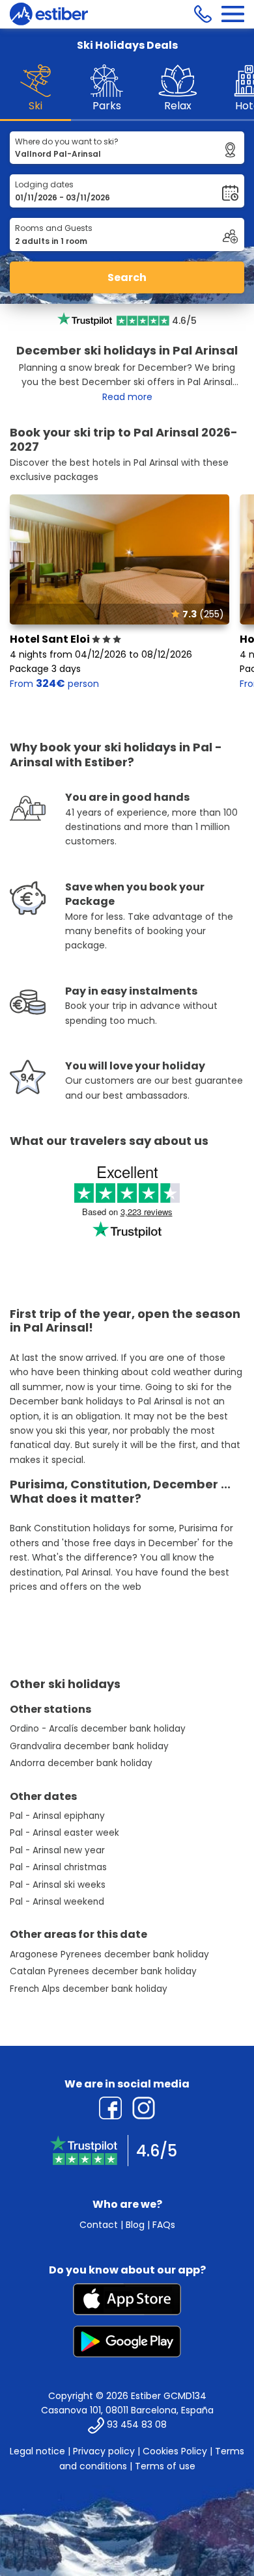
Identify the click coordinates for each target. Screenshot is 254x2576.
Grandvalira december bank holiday (89, 1746)
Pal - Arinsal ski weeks (58, 1885)
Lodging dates (44, 184)
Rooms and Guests (54, 228)
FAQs (164, 2225)
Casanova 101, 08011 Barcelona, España (127, 2410)
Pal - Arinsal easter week (64, 1833)
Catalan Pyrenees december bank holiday (103, 1971)
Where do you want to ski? (67, 141)
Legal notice (37, 2451)
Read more (127, 397)
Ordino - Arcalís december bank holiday (98, 1729)
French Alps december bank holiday (89, 1989)
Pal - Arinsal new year (57, 1850)
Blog (135, 2225)
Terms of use (165, 2466)
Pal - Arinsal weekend (57, 1902)
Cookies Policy (175, 2451)
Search (127, 277)
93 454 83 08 (137, 2425)
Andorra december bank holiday (81, 1763)
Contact (99, 2225)
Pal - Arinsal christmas (58, 1867)
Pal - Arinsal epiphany (57, 1816)
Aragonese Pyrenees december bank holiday (109, 1954)
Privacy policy (104, 2451)
